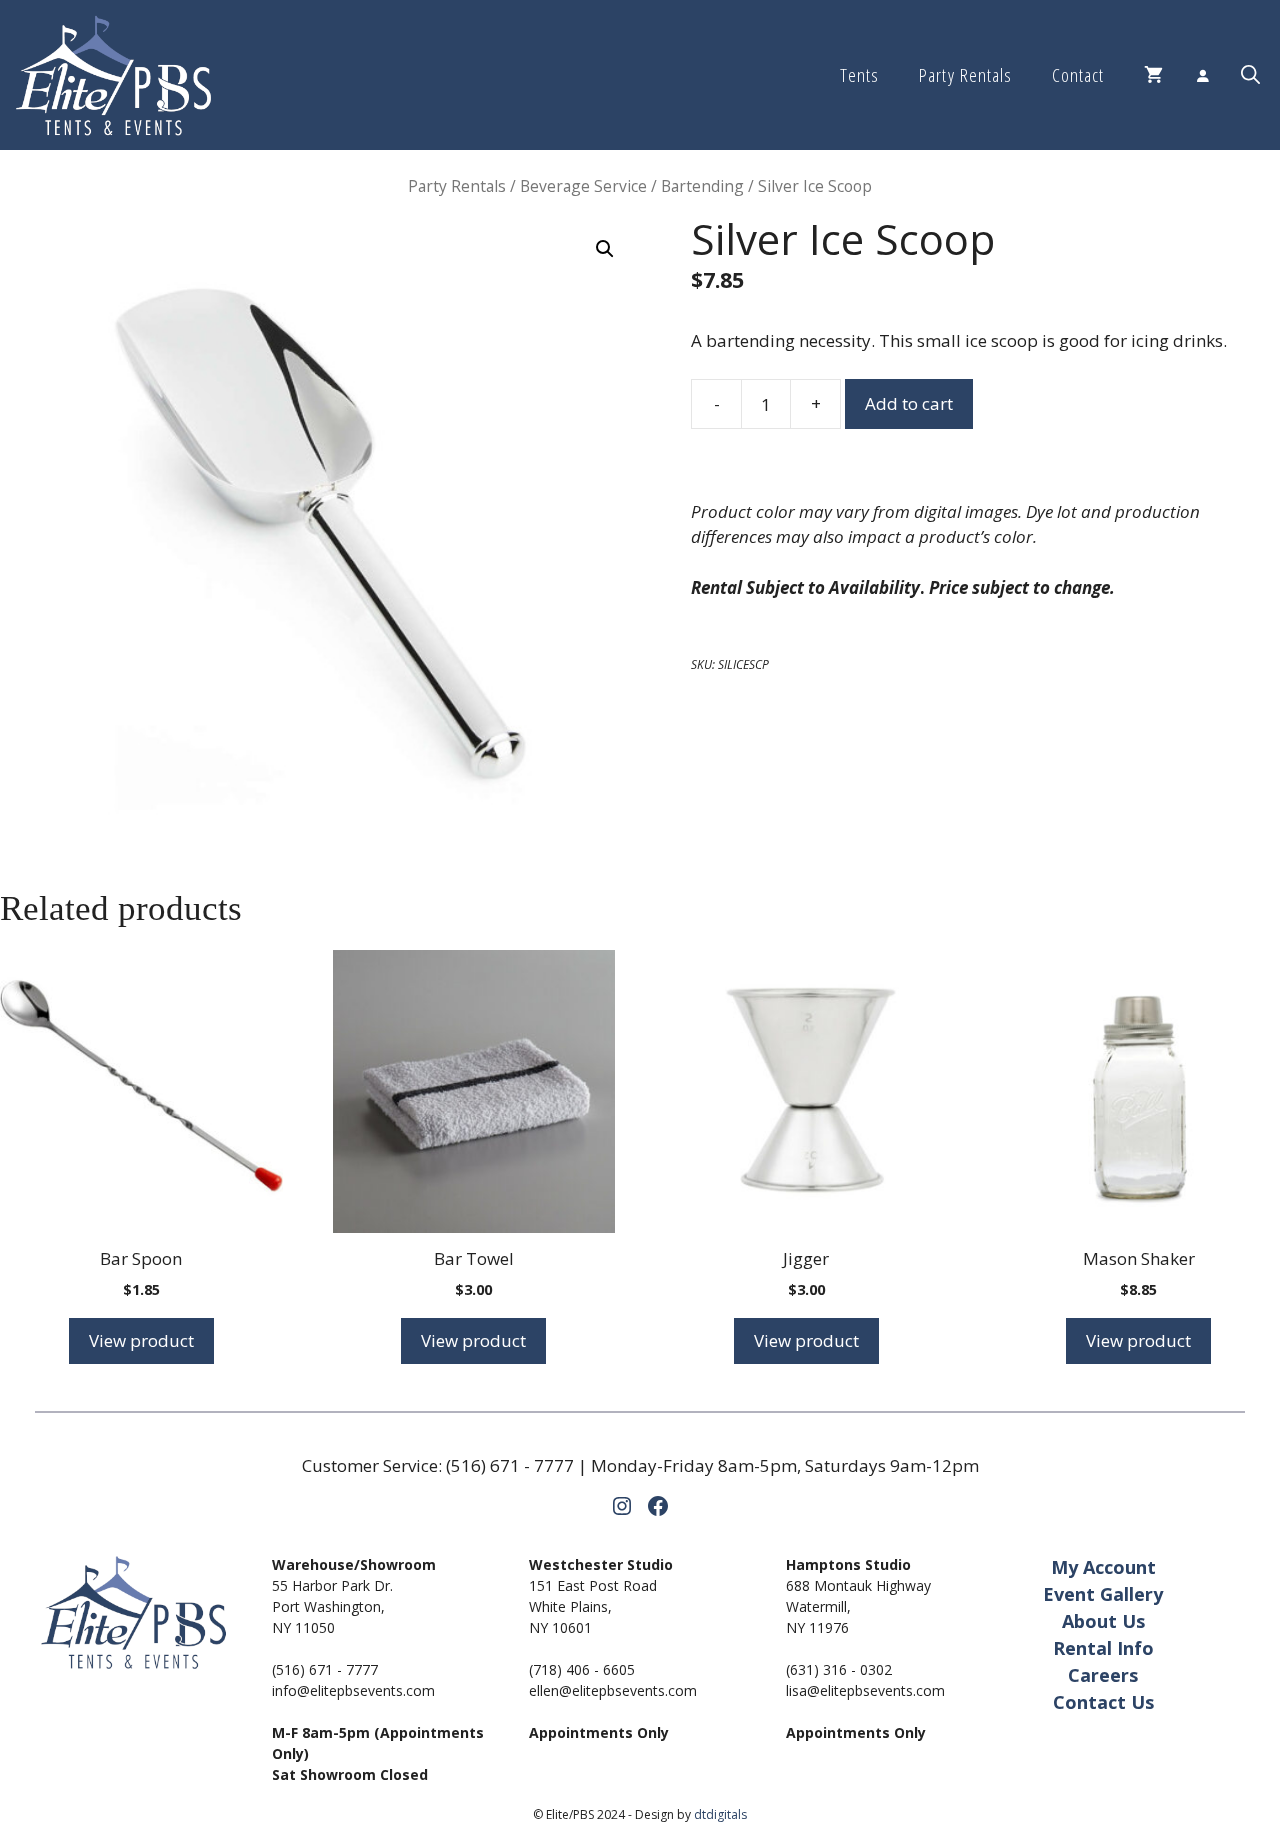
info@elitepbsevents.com (353, 1690)
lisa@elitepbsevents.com (865, 1690)
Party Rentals (965, 75)
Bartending (702, 186)
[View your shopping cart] (1153, 75)
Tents (859, 75)
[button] (1250, 75)
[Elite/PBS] (113, 75)
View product (141, 1340)
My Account (1103, 1567)
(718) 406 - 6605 (582, 1669)
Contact (1078, 75)
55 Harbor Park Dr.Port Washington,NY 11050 (332, 1606)
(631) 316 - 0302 (839, 1669)
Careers (1103, 1675)
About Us (1103, 1621)
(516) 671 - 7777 (510, 1465)
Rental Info (1103, 1648)
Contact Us (1103, 1702)
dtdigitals (720, 1814)
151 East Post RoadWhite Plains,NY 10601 (593, 1606)
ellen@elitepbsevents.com (613, 1690)
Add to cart (909, 403)
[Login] (1202, 75)
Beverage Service (583, 186)
